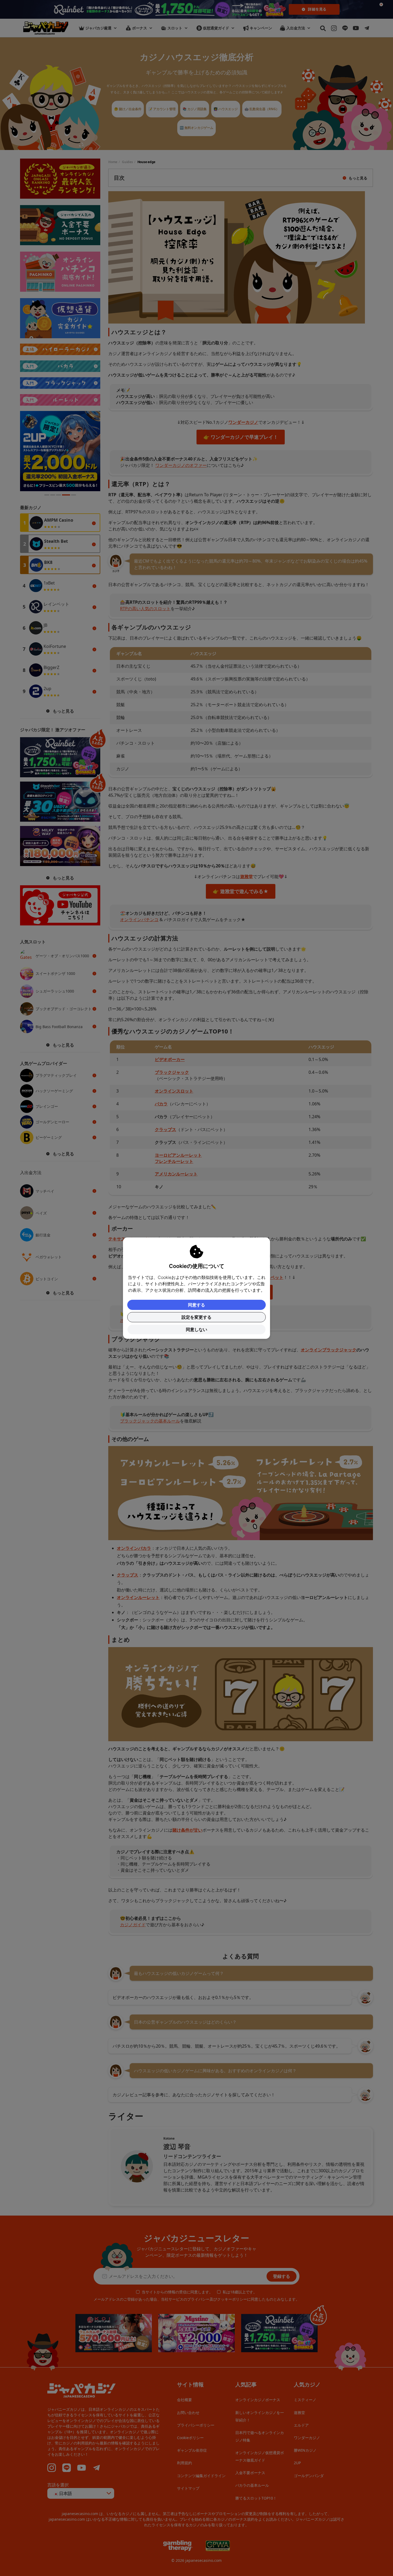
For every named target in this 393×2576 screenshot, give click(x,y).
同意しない (196, 1329)
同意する (196, 1305)
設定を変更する (196, 1317)
